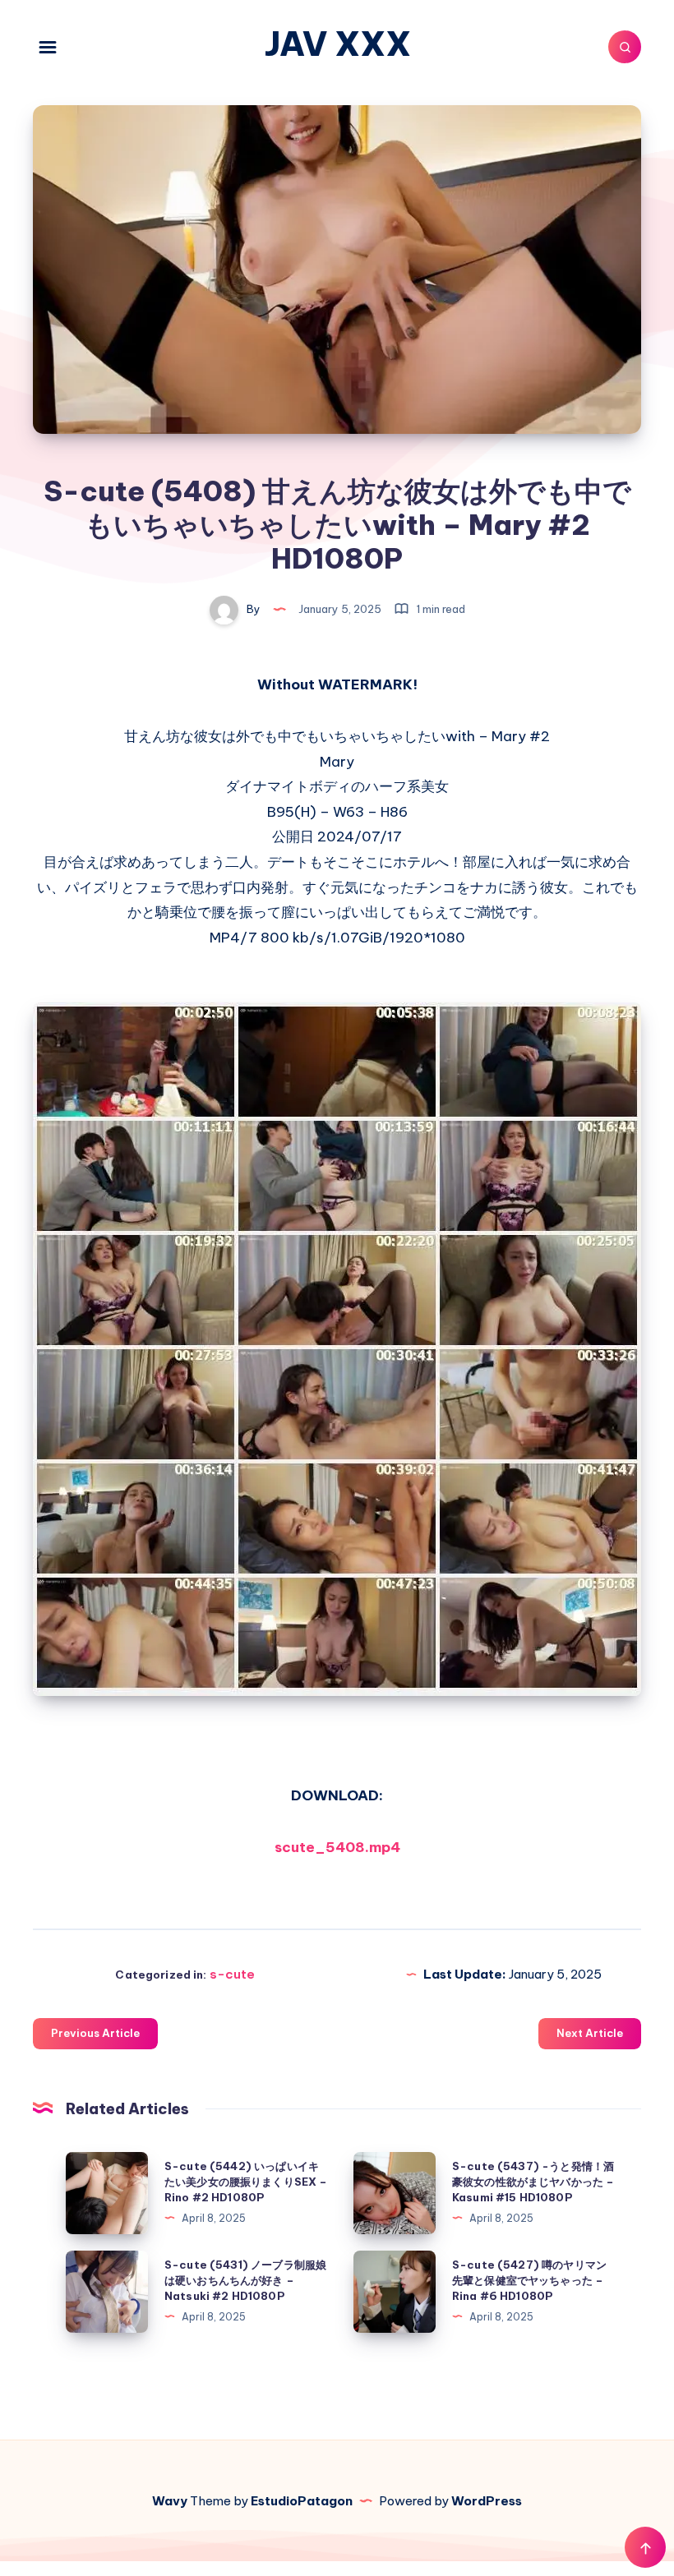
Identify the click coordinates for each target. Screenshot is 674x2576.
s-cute (232, 1974)
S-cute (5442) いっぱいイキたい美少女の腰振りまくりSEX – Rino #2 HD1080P (246, 2182)
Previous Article (95, 2033)
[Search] (625, 47)
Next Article (590, 2033)
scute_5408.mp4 (337, 1847)
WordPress (487, 2501)
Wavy (170, 2501)
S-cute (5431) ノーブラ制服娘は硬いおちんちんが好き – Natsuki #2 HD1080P (245, 2280)
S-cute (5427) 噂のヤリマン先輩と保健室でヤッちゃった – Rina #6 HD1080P (529, 2280)
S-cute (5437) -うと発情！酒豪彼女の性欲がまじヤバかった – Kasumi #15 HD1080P (533, 2182)
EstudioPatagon (302, 2501)
